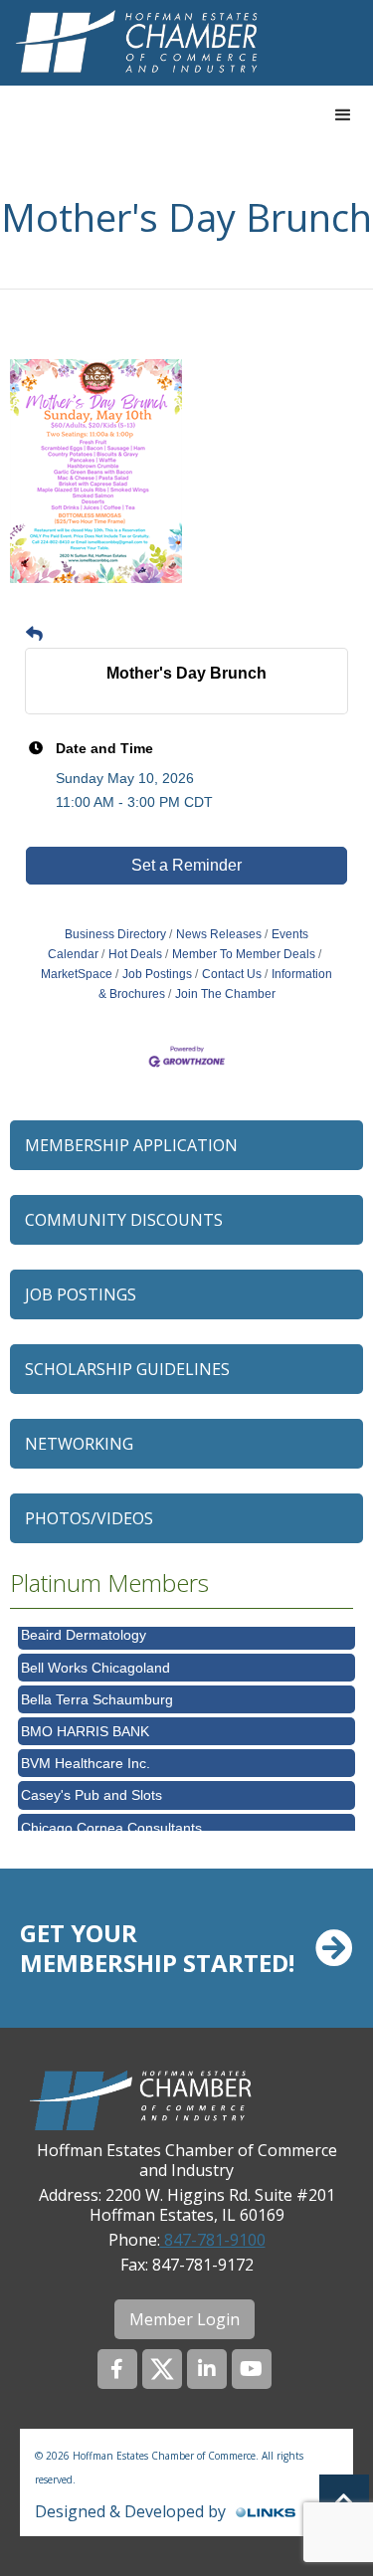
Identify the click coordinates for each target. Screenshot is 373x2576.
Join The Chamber (225, 994)
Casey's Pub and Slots (92, 1787)
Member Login (185, 2319)
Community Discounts (124, 1220)
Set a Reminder (186, 865)
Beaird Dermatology (84, 1627)
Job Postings (157, 974)
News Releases (219, 934)
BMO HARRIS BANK (85, 1723)
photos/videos (89, 1518)
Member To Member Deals (244, 954)
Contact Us (232, 974)
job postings (81, 1294)
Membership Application (131, 1145)
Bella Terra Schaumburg (97, 1691)
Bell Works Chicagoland (95, 1660)
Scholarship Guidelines (127, 1369)
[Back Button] (34, 635)
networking (79, 1444)
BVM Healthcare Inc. (86, 1755)
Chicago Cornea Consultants (111, 1820)
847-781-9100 (213, 2240)
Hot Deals (135, 954)
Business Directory (115, 934)
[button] (343, 115)
